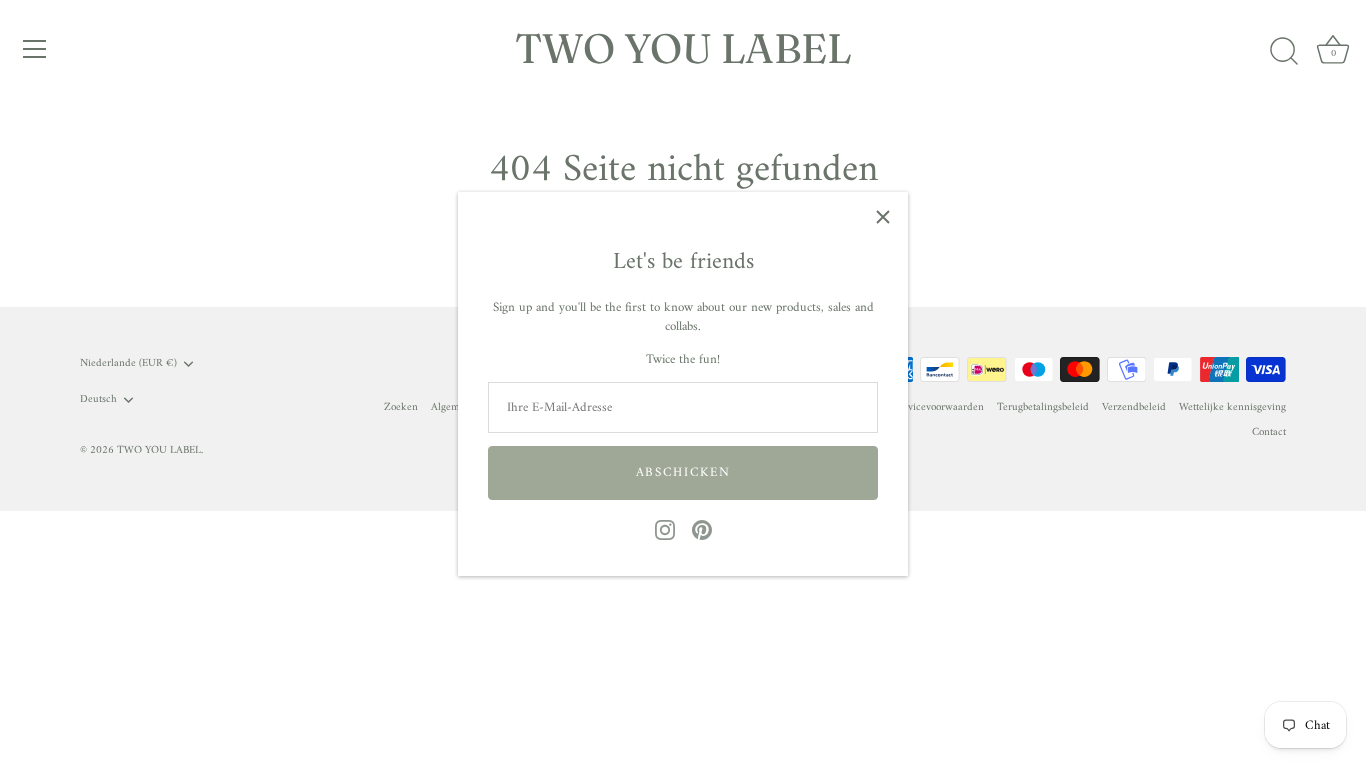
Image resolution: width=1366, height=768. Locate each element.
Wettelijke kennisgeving (1232, 407)
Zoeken (401, 407)
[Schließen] (883, 217)
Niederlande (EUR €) (128, 364)
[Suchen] (1284, 52)
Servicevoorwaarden (939, 407)
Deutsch (98, 400)
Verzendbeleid (1134, 407)
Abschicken (683, 472)
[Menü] (35, 49)
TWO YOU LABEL (683, 48)
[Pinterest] (702, 529)
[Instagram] (665, 529)
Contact (1269, 432)
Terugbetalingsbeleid (1043, 407)
